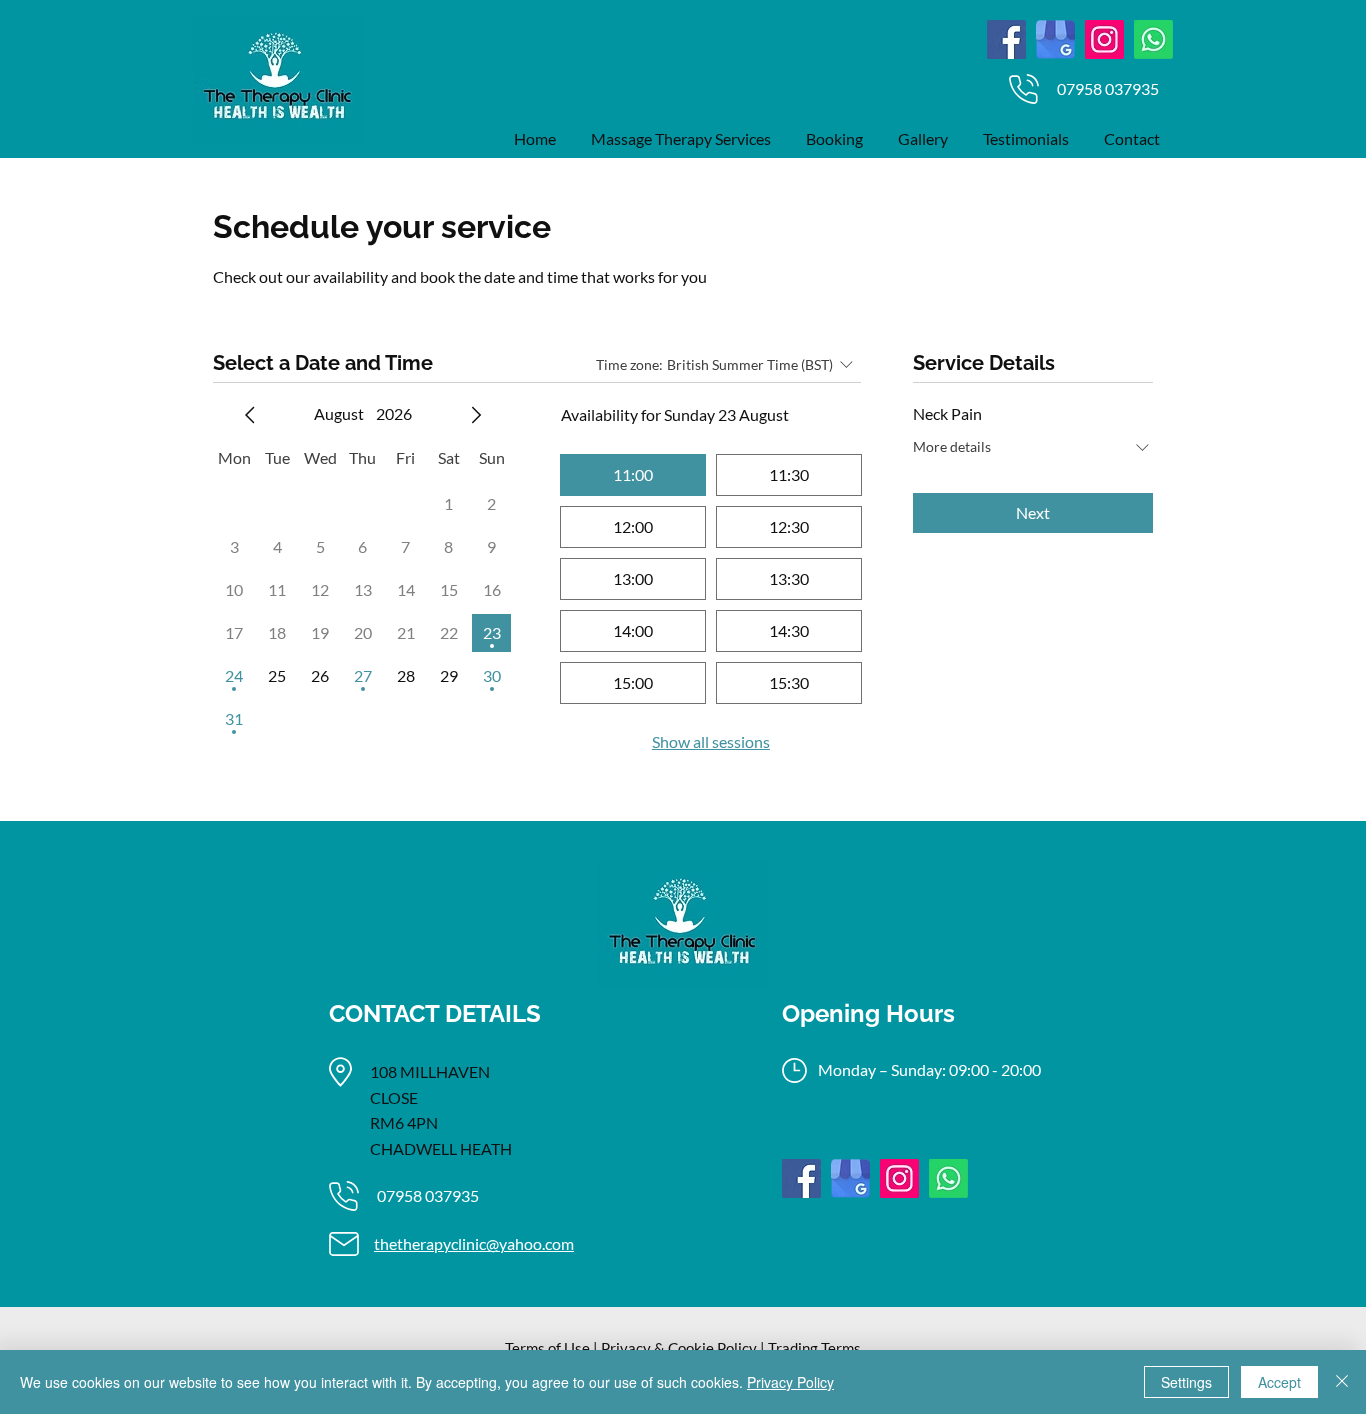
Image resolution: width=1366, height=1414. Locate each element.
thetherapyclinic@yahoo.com (474, 1243)
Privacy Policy (790, 1382)
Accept (1279, 1382)
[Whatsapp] (1153, 39)
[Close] (1342, 1382)
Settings (1186, 1382)
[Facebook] (1006, 39)
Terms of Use (547, 1348)
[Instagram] (1104, 39)
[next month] (476, 415)
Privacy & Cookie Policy (679, 1348)
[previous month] (250, 415)
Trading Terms (814, 1348)
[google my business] (1055, 39)
